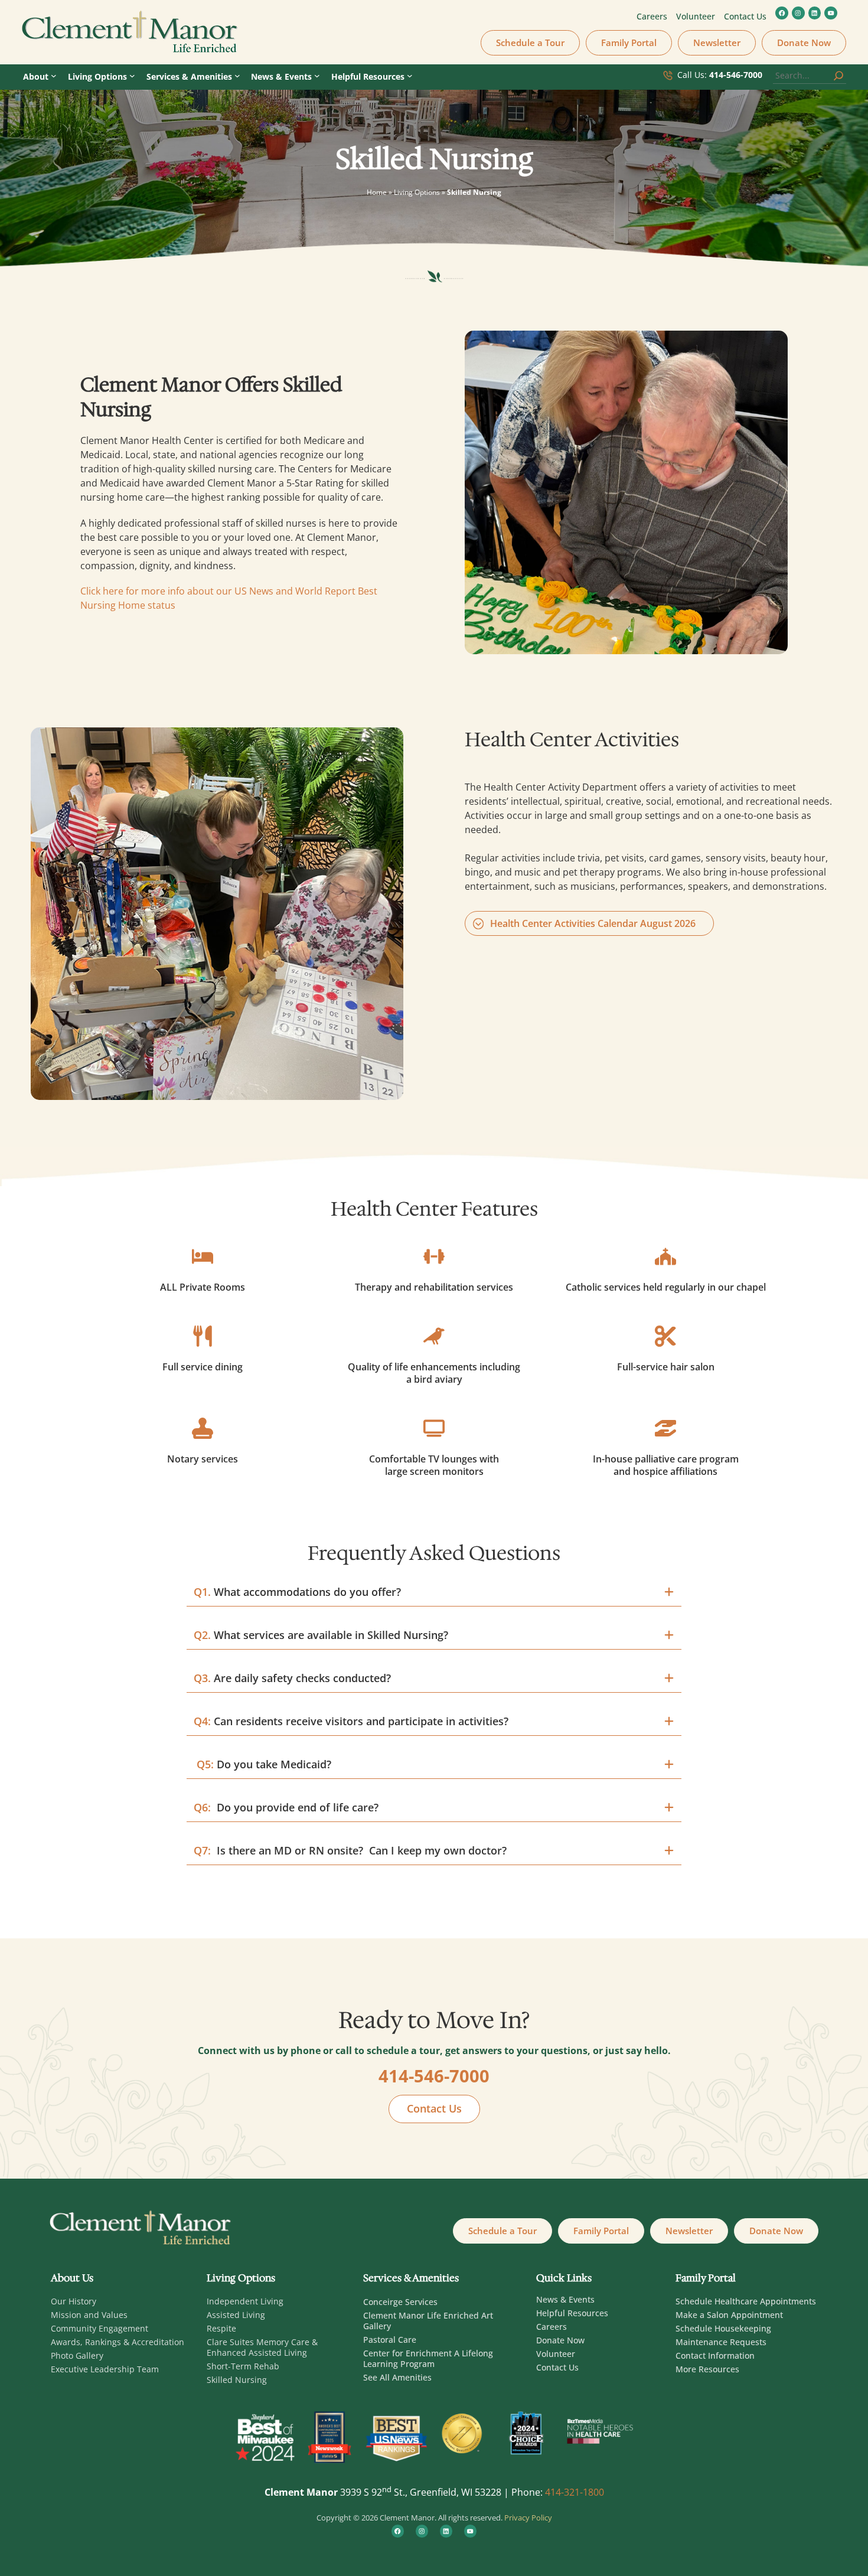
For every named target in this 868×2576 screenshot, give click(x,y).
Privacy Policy (528, 2518)
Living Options (417, 192)
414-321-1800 (575, 2492)
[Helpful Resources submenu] (410, 76)
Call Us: (720, 75)
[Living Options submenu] (132, 76)
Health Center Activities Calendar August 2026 (593, 923)
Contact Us (434, 2108)
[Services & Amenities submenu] (237, 76)
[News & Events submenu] (317, 76)
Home (377, 192)
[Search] (838, 76)
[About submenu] (54, 76)
